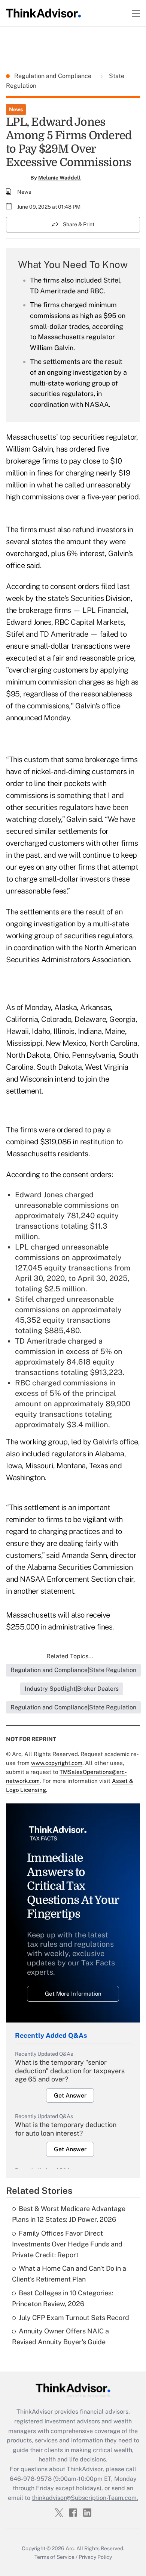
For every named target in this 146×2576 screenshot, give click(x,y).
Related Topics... (70, 1656)
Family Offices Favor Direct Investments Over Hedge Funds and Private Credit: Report (67, 2244)
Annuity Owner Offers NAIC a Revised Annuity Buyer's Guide (60, 2336)
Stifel (25, 1299)
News (16, 109)
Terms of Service (54, 2557)
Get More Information (73, 1994)
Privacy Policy (95, 2557)
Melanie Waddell (60, 178)
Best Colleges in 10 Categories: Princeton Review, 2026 (63, 2298)
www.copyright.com (57, 1763)
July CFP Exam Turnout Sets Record (74, 2318)
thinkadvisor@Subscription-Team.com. (85, 2498)
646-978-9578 (31, 2479)
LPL (23, 1247)
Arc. (70, 2548)
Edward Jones (39, 1195)
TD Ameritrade (41, 1341)
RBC (23, 1383)
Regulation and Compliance (54, 76)
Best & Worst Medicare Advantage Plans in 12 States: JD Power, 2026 (69, 2214)
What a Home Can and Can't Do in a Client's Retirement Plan (69, 2274)
